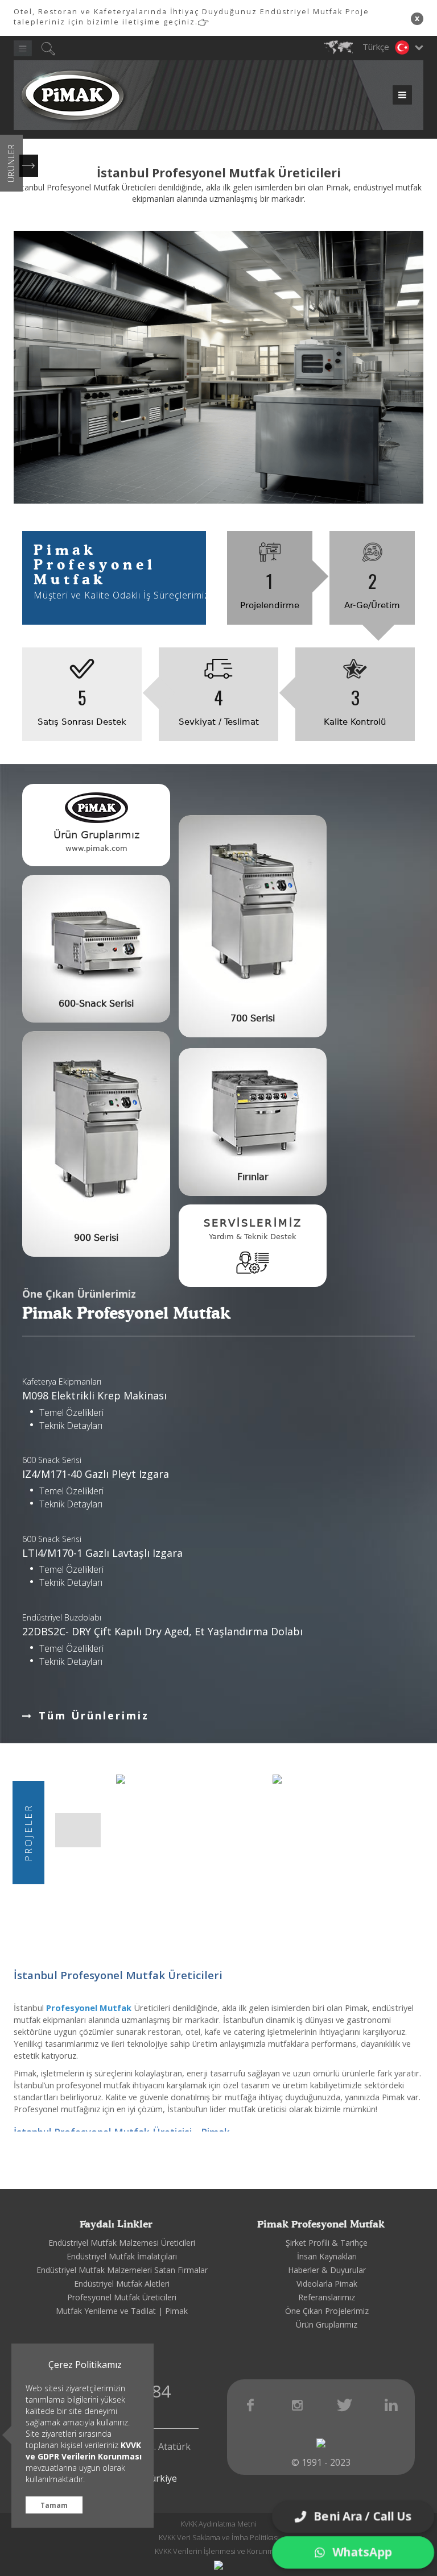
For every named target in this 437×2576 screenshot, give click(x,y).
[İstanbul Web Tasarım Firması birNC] (218, 2565)
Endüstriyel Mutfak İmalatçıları (122, 2256)
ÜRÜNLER (11, 163)
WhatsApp (362, 2552)
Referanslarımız (327, 2297)
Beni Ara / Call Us (362, 2516)
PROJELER (28, 1832)
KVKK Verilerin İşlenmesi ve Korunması (219, 2551)
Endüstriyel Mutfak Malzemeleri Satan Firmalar (122, 2270)
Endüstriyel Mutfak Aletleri (122, 2284)
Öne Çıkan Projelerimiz (327, 2311)
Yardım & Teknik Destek (253, 1237)
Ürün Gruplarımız (327, 2324)
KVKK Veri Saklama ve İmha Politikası (219, 2537)
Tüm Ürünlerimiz (94, 1715)
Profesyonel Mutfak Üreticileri (122, 2297)
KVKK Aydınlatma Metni (218, 2524)
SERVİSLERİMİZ (253, 1223)
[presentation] (68, 1830)
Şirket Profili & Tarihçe (327, 2243)
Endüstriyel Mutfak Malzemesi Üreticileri (122, 2243)
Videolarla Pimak (327, 2284)
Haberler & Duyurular (327, 2270)
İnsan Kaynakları (327, 2256)
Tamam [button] (54, 2505)
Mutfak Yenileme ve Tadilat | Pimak (122, 2311)
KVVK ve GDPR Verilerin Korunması (84, 2451)
